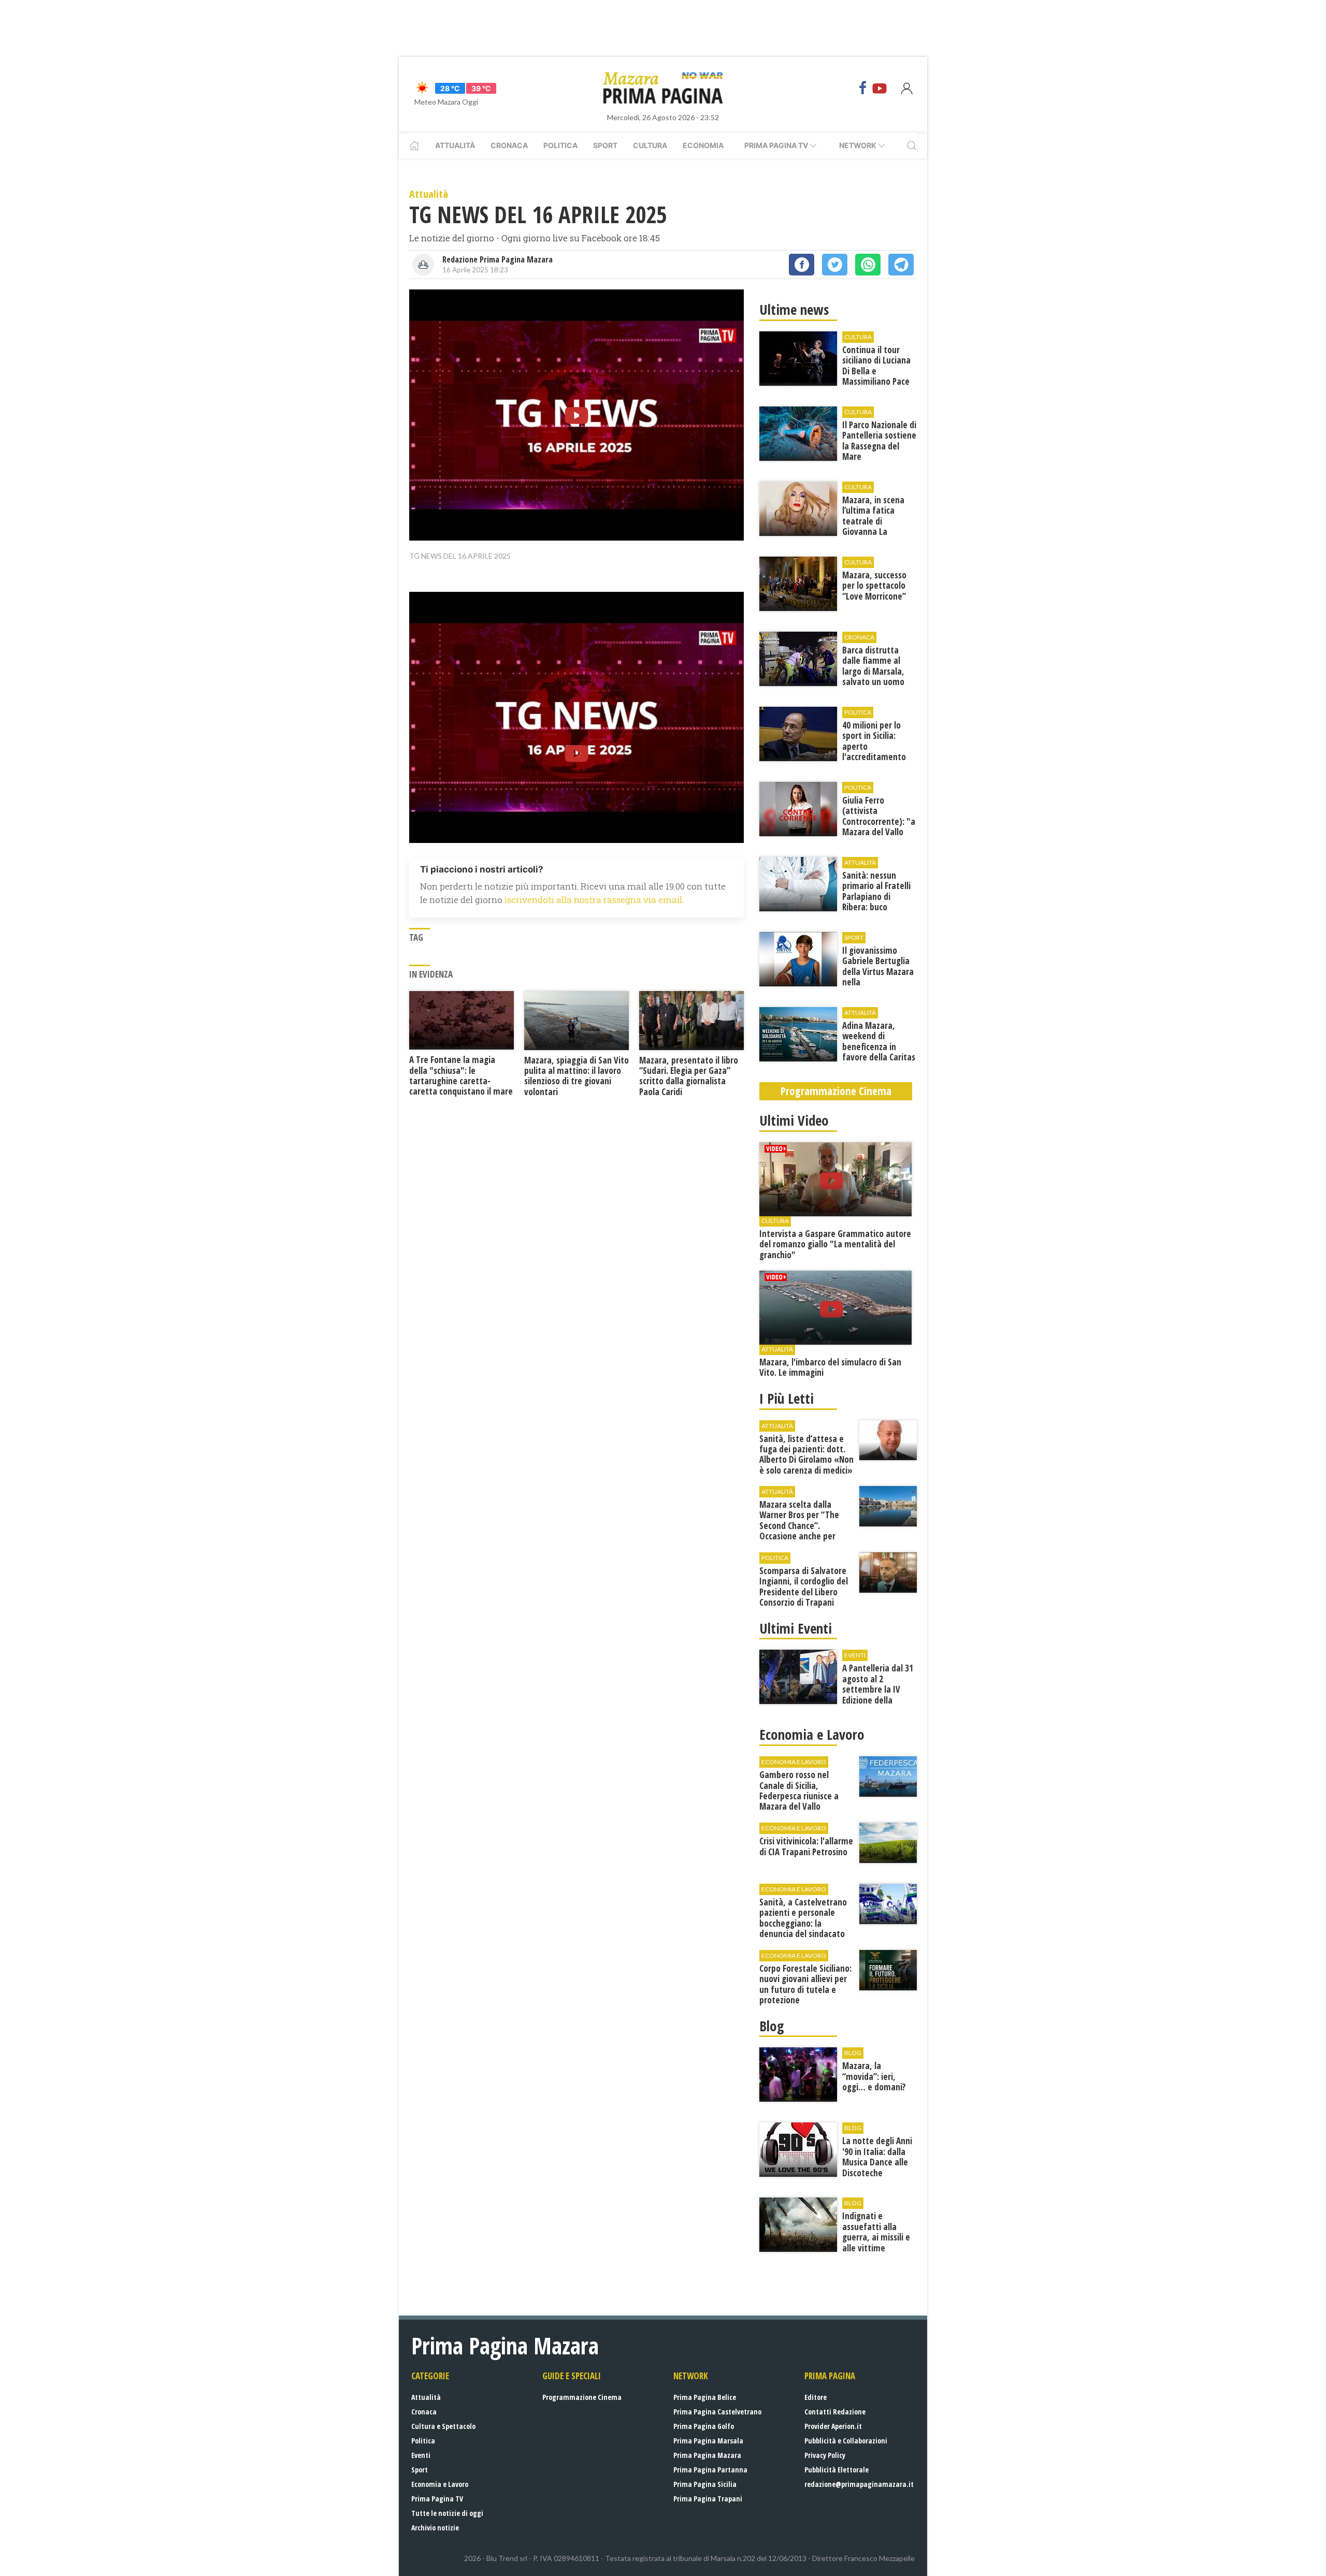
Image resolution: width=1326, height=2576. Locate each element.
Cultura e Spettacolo (443, 2426)
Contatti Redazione (835, 2412)
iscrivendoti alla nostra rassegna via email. (594, 900)
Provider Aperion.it (833, 2426)
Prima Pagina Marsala (708, 2441)
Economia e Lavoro (440, 2484)
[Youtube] (880, 88)
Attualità (455, 145)
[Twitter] (835, 265)
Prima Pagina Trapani (708, 2499)
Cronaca (509, 145)
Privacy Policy (825, 2455)
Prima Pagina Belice (705, 2397)
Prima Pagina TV (437, 2499)
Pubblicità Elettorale (837, 2470)
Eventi (421, 2455)
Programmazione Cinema (582, 2397)
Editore (816, 2397)
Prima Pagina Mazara (707, 2455)
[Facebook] (863, 88)
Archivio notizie (435, 2528)
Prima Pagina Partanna (710, 2470)
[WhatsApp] (868, 265)
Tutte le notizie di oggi (447, 2513)
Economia (703, 145)
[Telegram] (901, 265)
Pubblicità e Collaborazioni (846, 2441)
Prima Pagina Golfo (704, 2426)
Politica (560, 145)
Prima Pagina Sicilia (705, 2484)
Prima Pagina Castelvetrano (717, 2412)
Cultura (650, 145)
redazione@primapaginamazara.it (859, 2484)
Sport (605, 145)
